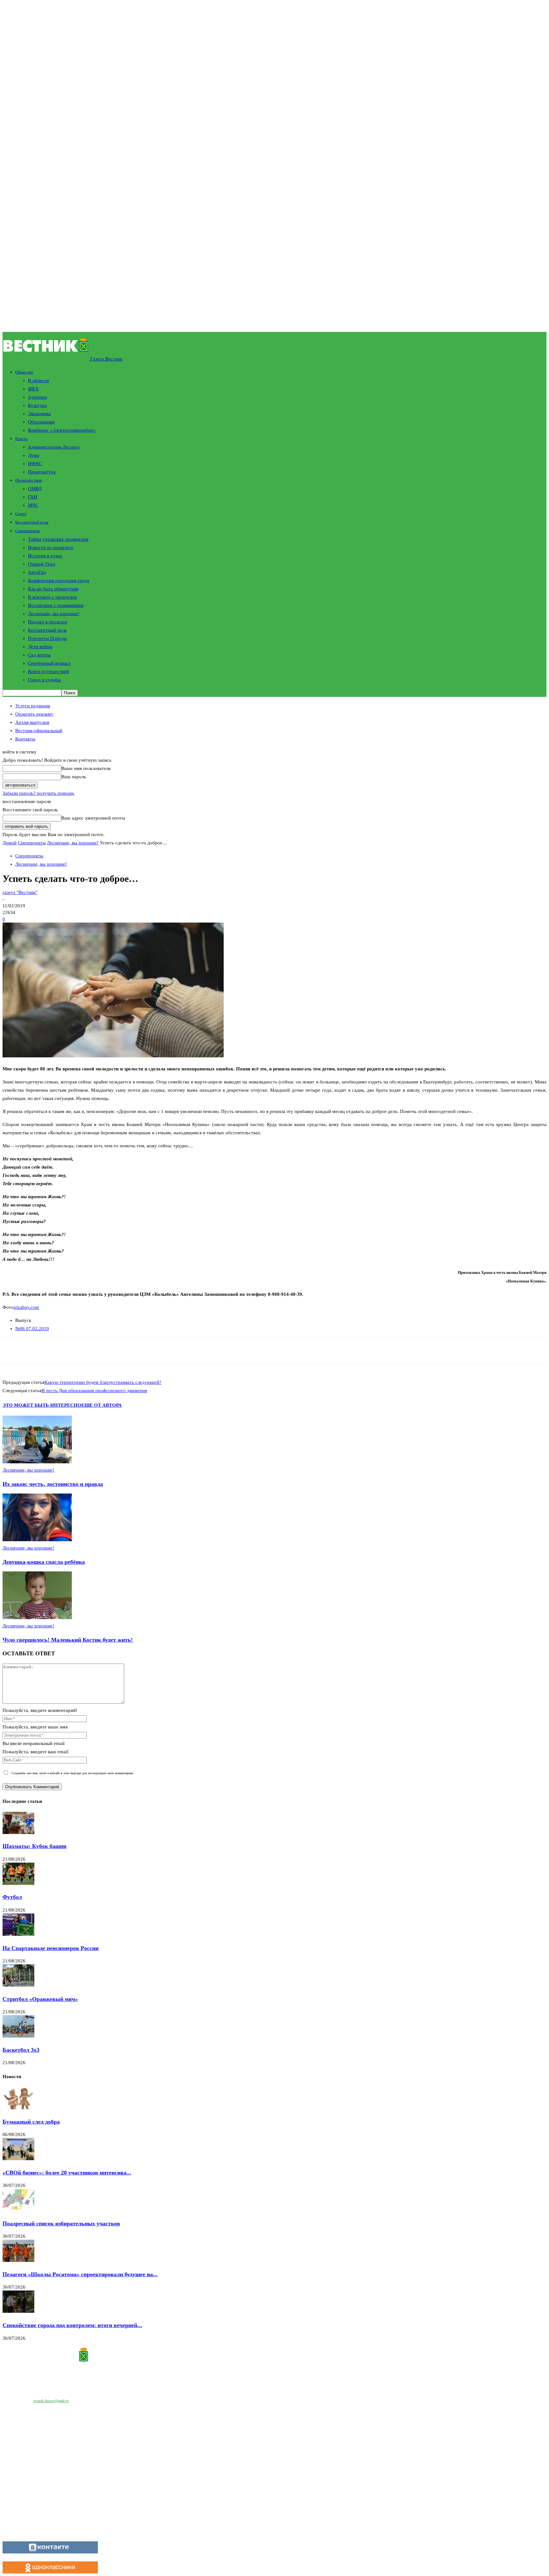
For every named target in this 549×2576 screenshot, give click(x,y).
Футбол (12, 1897)
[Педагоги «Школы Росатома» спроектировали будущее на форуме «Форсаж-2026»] (18, 2260)
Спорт (21, 514)
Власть (21, 439)
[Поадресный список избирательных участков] (18, 2209)
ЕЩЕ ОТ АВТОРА (102, 1405)
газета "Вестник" (20, 892)
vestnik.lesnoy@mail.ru (51, 2401)
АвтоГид (37, 572)
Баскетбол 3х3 (21, 2050)
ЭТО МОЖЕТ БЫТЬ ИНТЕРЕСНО (42, 1405)
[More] (163, 1351)
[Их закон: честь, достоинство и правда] (37, 1462)
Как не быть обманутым (53, 589)
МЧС (33, 505)
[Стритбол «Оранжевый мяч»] (18, 1985)
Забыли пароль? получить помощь (38, 793)
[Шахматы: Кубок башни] (18, 1832)
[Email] (72, 1351)
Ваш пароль (74, 777)
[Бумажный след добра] (18, 2108)
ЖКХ (33, 389)
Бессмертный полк (32, 522)
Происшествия (28, 480)
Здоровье (38, 397)
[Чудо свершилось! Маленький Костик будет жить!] (37, 1618)
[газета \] (274, 2356)
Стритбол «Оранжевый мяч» (40, 1999)
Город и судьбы (44, 680)
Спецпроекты (27, 531)
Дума (34, 455)
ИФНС (35, 464)
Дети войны (40, 647)
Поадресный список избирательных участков (61, 2223)
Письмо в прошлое (48, 622)
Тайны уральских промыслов (58, 539)
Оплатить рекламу (34, 714)
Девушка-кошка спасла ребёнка (44, 1562)
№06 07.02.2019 (32, 1329)
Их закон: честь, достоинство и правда (53, 1484)
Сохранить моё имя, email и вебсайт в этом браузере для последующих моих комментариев (72, 1773)
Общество (24, 372)
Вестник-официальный (39, 731)
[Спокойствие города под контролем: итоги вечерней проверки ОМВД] (18, 2311)
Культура (37, 405)
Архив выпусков (32, 722)
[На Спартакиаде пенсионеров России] (18, 1934)
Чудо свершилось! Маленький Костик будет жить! (68, 1640)
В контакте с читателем (52, 597)
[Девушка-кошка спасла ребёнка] (37, 1540)
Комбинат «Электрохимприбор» (62, 430)
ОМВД (35, 489)
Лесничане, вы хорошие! (54, 614)
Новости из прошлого (51, 547)
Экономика (39, 414)
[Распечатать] (95, 1351)
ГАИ (33, 497)
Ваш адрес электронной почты (93, 818)
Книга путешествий (48, 671)
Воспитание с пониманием (56, 605)
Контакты (25, 739)
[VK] (140, 1351)
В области (38, 381)
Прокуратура (42, 472)
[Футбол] (18, 1883)
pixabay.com (26, 1307)
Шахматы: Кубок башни (34, 1846)
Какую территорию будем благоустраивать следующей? (103, 1382)
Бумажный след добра (31, 2122)
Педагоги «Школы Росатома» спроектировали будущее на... (80, 2274)
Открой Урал (41, 564)
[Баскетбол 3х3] (18, 2036)
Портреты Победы (47, 638)
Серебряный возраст (49, 663)
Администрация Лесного (54, 447)
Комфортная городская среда (59, 580)
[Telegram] (117, 1351)
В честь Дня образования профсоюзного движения (94, 1391)
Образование (41, 422)
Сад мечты (39, 655)
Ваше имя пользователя (86, 768)
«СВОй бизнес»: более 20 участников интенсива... (67, 2173)
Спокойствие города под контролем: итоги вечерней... (72, 2325)
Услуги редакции (33, 706)
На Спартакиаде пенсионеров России (51, 1948)
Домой (10, 843)
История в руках (45, 556)
